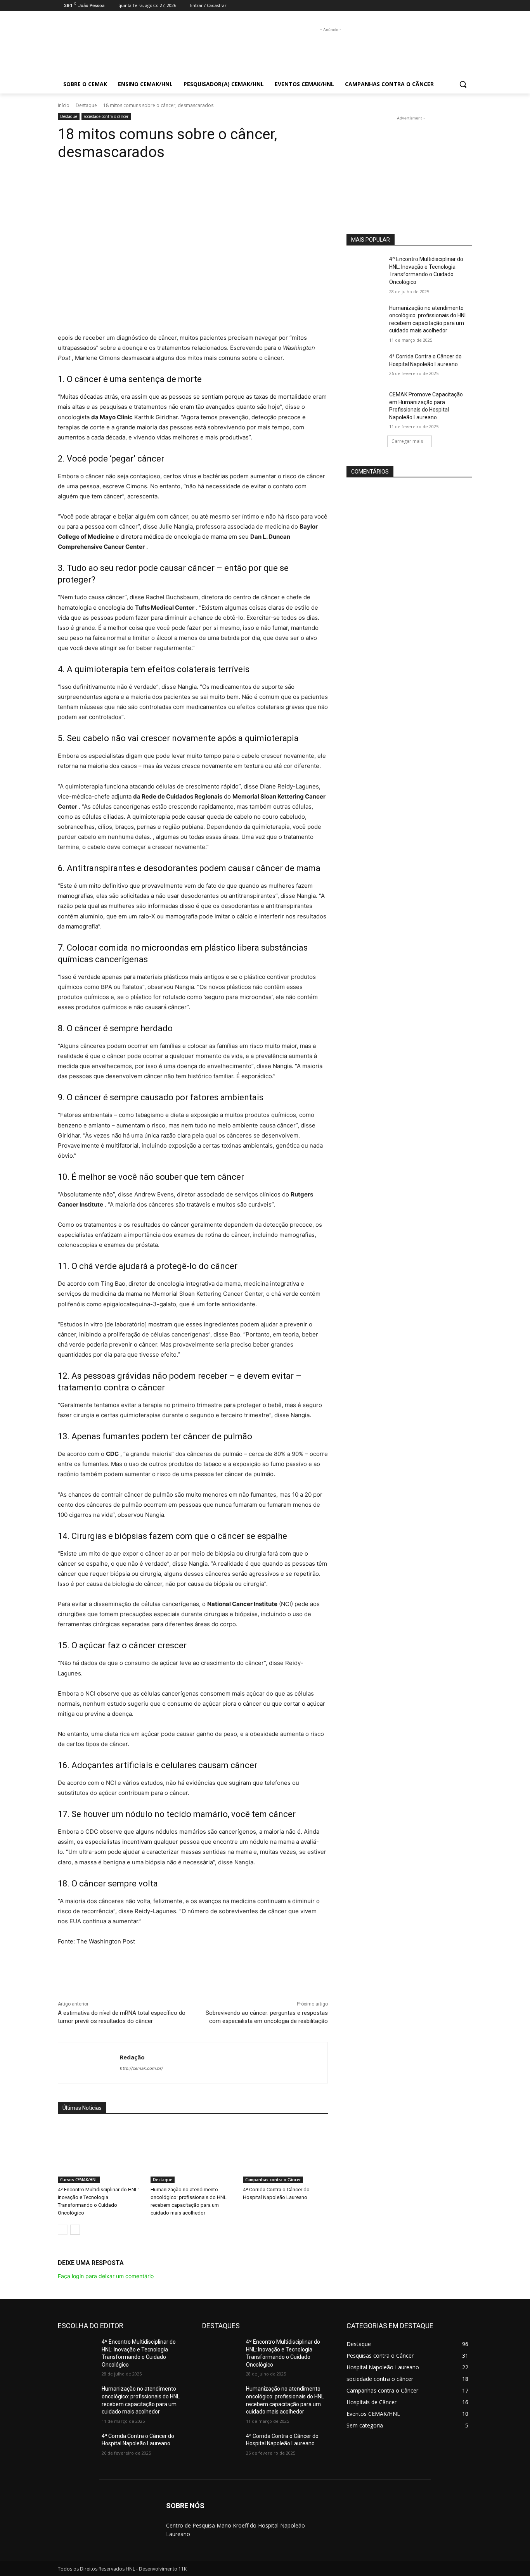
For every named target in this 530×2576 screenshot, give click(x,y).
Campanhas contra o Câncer (273, 2180)
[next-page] (75, 2230)
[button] (463, 84)
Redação (132, 2057)
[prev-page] (63, 2230)
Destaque (86, 105)
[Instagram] (457, 6)
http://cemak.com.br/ (141, 2068)
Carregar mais (407, 441)
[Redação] (89, 2063)
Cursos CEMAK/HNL (79, 2180)
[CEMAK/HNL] (120, 47)
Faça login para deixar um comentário (106, 2276)
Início (64, 105)
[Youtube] (468, 6)
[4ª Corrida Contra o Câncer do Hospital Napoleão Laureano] (285, 2153)
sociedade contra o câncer (106, 116)
